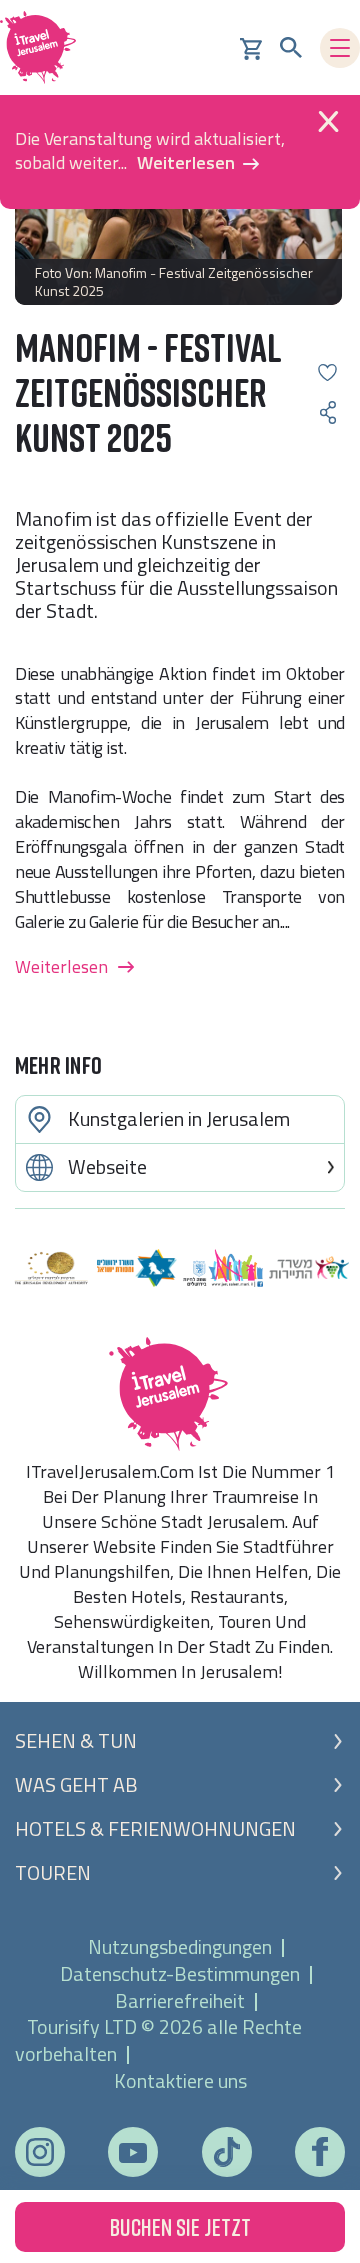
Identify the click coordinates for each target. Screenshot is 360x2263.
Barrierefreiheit (180, 2000)
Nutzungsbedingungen (180, 1946)
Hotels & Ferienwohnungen (155, 1829)
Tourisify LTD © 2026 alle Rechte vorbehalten (158, 2040)
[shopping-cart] (251, 47)
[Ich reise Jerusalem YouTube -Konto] (133, 2151)
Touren (53, 1873)
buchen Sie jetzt (180, 2226)
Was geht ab (76, 1785)
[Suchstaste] (291, 48)
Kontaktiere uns (180, 2080)
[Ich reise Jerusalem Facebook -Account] (319, 2151)
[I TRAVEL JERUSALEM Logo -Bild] (45, 47)
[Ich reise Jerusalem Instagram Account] (40, 2152)
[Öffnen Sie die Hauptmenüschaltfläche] (340, 48)
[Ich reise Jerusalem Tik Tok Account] (226, 2152)
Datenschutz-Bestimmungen (180, 1973)
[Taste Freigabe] (327, 412)
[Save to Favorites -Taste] (327, 372)
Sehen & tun (76, 1741)
